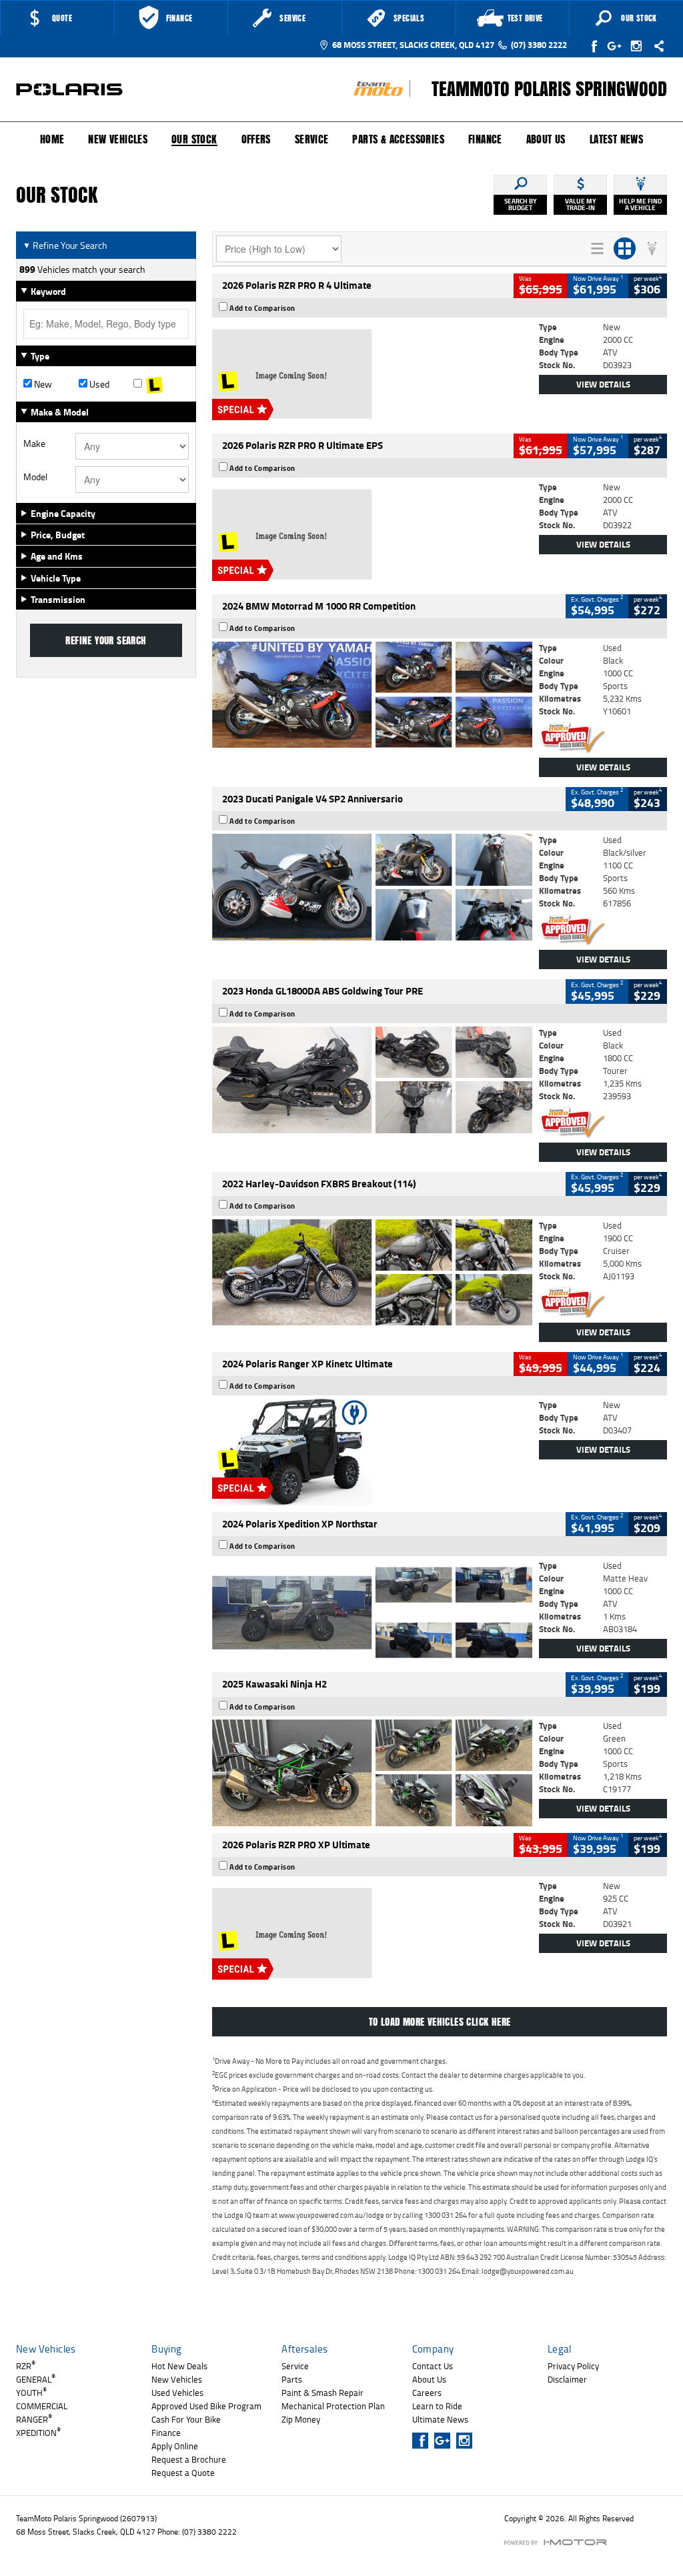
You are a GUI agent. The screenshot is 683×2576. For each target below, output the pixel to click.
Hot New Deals (179, 2366)
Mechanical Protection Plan (333, 2406)
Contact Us (433, 2366)
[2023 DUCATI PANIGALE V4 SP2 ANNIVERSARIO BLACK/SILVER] (372, 887)
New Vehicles (118, 139)
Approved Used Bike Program (206, 2406)
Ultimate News (440, 2419)
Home (52, 139)
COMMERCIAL (42, 2406)
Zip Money (301, 2419)
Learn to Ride (437, 2406)
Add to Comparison (262, 308)
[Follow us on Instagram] (639, 46)
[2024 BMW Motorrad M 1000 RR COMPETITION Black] (372, 695)
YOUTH (31, 2393)
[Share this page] (656, 46)
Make (34, 444)
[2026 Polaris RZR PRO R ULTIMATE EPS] (372, 534)
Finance (485, 139)
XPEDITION (38, 2433)
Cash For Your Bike (186, 2419)
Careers (427, 2393)
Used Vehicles (177, 2393)
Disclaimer (567, 2379)
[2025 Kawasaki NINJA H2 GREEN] (372, 1773)
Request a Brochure (189, 2459)
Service (312, 139)
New (42, 384)
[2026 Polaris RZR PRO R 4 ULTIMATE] (372, 374)
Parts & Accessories (398, 139)
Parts (292, 2379)
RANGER (34, 2419)
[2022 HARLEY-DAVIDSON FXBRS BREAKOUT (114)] (372, 1273)
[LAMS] (161, 384)
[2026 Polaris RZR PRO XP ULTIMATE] (372, 1933)
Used (98, 384)
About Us (546, 139)
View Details (603, 384)
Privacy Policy (573, 2366)
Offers (256, 139)
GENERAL (36, 2379)
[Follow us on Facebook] (595, 46)
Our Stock (194, 140)
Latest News (616, 139)
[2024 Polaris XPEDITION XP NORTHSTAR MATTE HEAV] (372, 1613)
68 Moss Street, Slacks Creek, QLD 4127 (413, 45)
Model (35, 477)
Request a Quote (183, 2473)
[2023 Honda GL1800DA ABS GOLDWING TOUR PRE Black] (372, 1080)
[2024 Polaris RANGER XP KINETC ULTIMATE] (372, 1452)
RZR (26, 2366)
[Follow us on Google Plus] (617, 46)
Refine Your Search (65, 245)
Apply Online (175, 2446)
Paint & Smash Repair (322, 2393)
